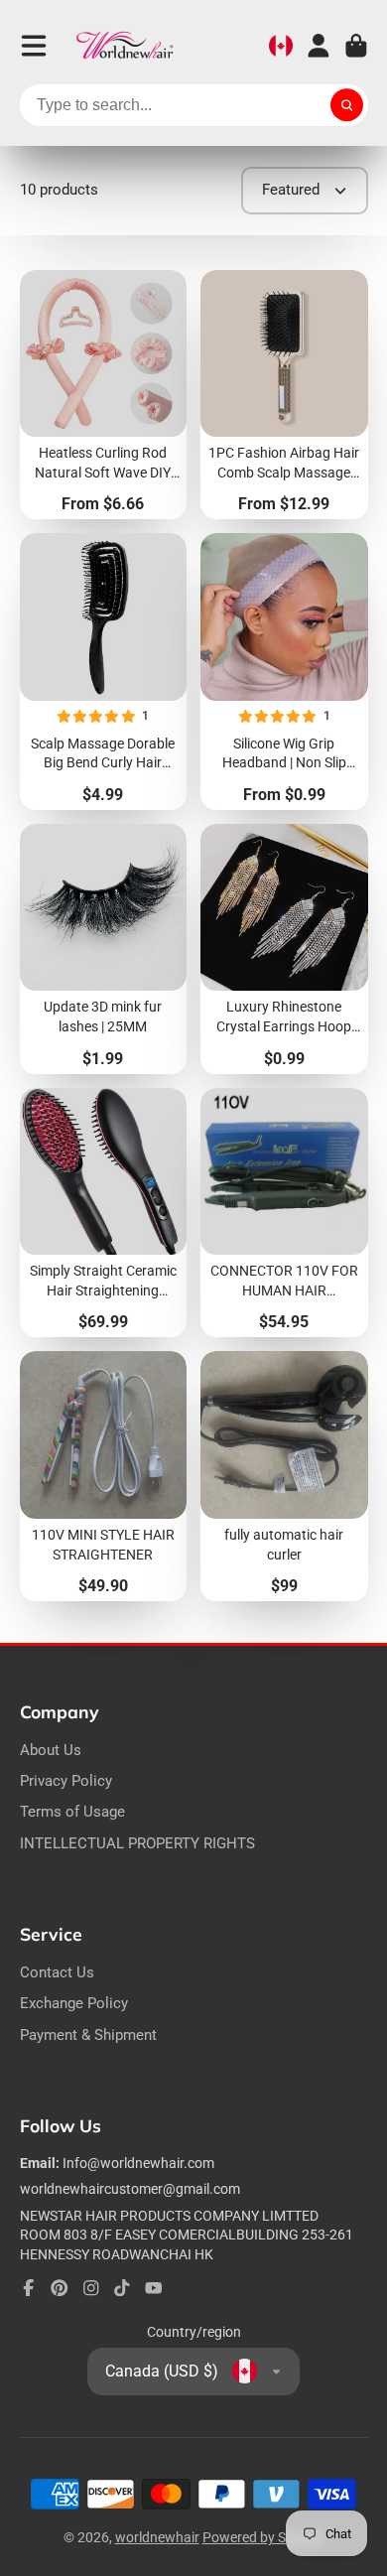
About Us (51, 1750)
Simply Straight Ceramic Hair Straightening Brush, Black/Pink (104, 1213)
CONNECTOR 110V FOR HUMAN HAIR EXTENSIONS (284, 1213)
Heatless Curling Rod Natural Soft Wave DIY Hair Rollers (104, 395)
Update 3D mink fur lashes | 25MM (104, 949)
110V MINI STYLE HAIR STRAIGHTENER (104, 1476)
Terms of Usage (72, 1812)
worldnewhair (157, 2537)
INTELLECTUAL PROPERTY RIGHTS (137, 1843)
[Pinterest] (60, 2288)
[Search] (347, 105)
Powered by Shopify (263, 2537)
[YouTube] (154, 2288)
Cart (356, 46)
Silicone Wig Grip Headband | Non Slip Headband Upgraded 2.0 (284, 672)
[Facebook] (29, 2288)
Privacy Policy (66, 1781)
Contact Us (57, 1972)
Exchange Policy (74, 2003)
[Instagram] (91, 2288)
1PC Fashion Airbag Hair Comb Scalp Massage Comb (284, 395)
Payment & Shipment (88, 2035)
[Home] (125, 46)
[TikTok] (122, 2288)
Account (319, 46)
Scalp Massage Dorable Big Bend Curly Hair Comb (104, 672)
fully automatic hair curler (284, 1476)
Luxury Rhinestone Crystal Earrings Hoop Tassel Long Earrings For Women (284, 949)
